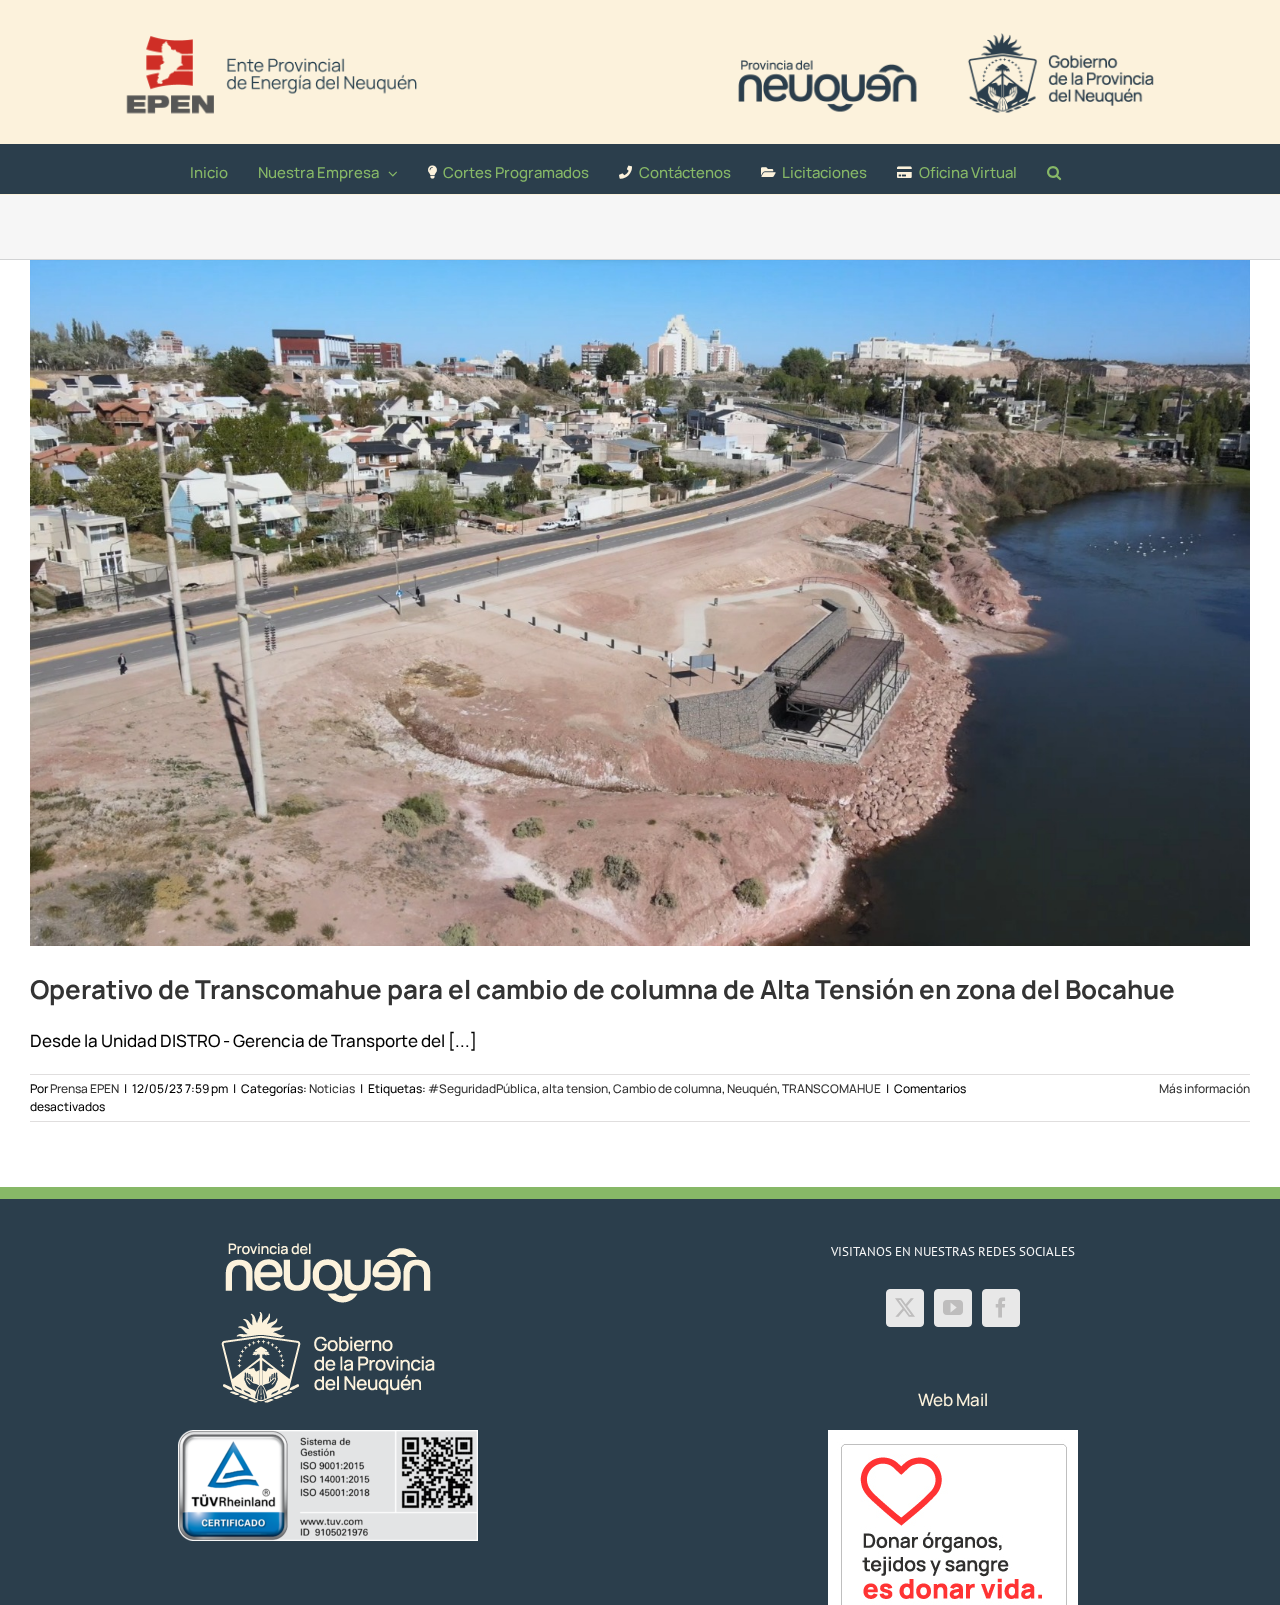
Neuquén (752, 1088)
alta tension (575, 1088)
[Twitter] (905, 1308)
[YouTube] (953, 1308)
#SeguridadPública (482, 1088)
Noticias (332, 1088)
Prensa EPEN (84, 1088)
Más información (1204, 1088)
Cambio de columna (667, 1088)
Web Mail (953, 1399)
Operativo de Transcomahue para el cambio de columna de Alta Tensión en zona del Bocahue (602, 989)
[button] (1054, 169)
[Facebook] (1001, 1308)
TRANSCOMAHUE (831, 1088)
